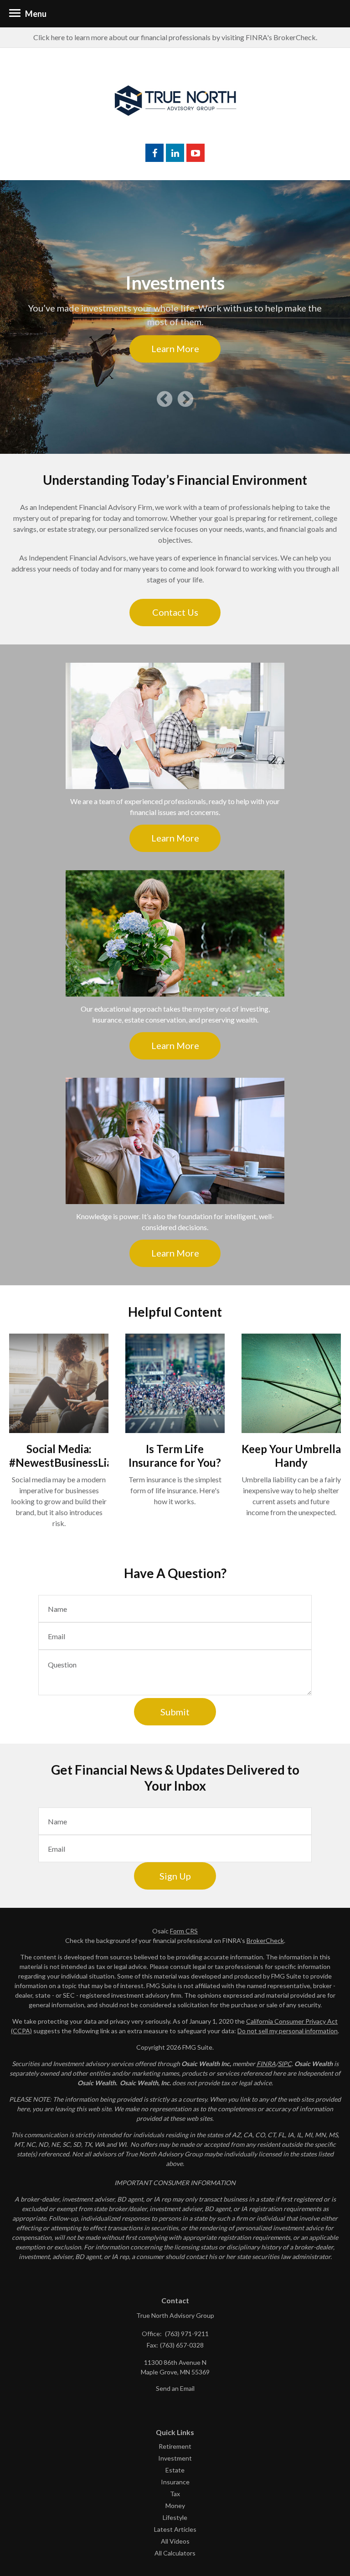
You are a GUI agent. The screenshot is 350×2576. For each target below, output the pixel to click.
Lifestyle (175, 2517)
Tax (175, 2494)
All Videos (175, 2541)
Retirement (175, 2446)
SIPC (285, 2064)
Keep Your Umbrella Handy (291, 1456)
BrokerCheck (265, 1940)
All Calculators (175, 2553)
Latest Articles (175, 2529)
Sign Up (175, 1876)
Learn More (175, 348)
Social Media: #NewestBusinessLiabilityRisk (84, 1456)
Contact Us (175, 612)
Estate (175, 2470)
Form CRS (184, 1931)
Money (175, 2506)
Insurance (175, 2482)
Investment (175, 2458)
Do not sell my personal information (288, 2031)
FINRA (266, 2064)
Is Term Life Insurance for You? (175, 1456)
